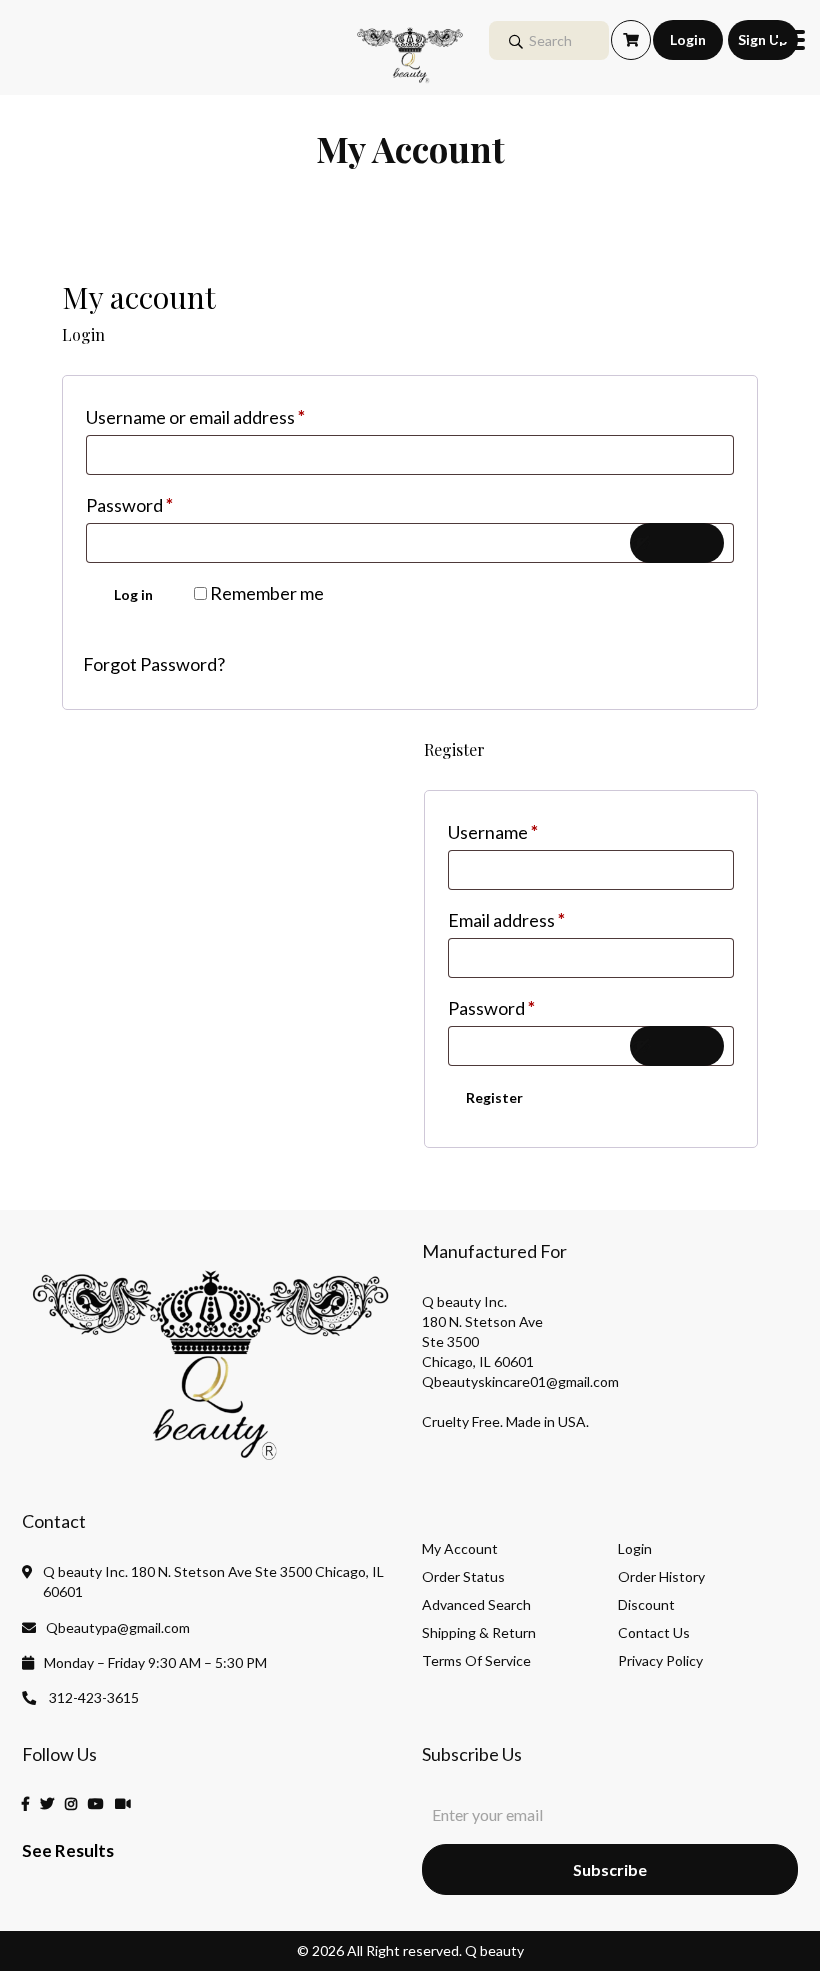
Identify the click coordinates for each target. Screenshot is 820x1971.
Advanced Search (476, 1605)
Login (688, 39)
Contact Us (654, 1633)
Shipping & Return (479, 1633)
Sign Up (762, 39)
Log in (133, 594)
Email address (542, 919)
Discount (646, 1605)
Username (529, 831)
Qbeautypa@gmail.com (118, 1627)
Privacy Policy (660, 1661)
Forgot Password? (154, 664)
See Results (68, 1850)
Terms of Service (476, 1661)
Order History (661, 1577)
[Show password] (677, 543)
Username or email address (231, 416)
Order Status (463, 1577)
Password (165, 504)
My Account (460, 1549)
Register (494, 1097)
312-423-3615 (92, 1697)
